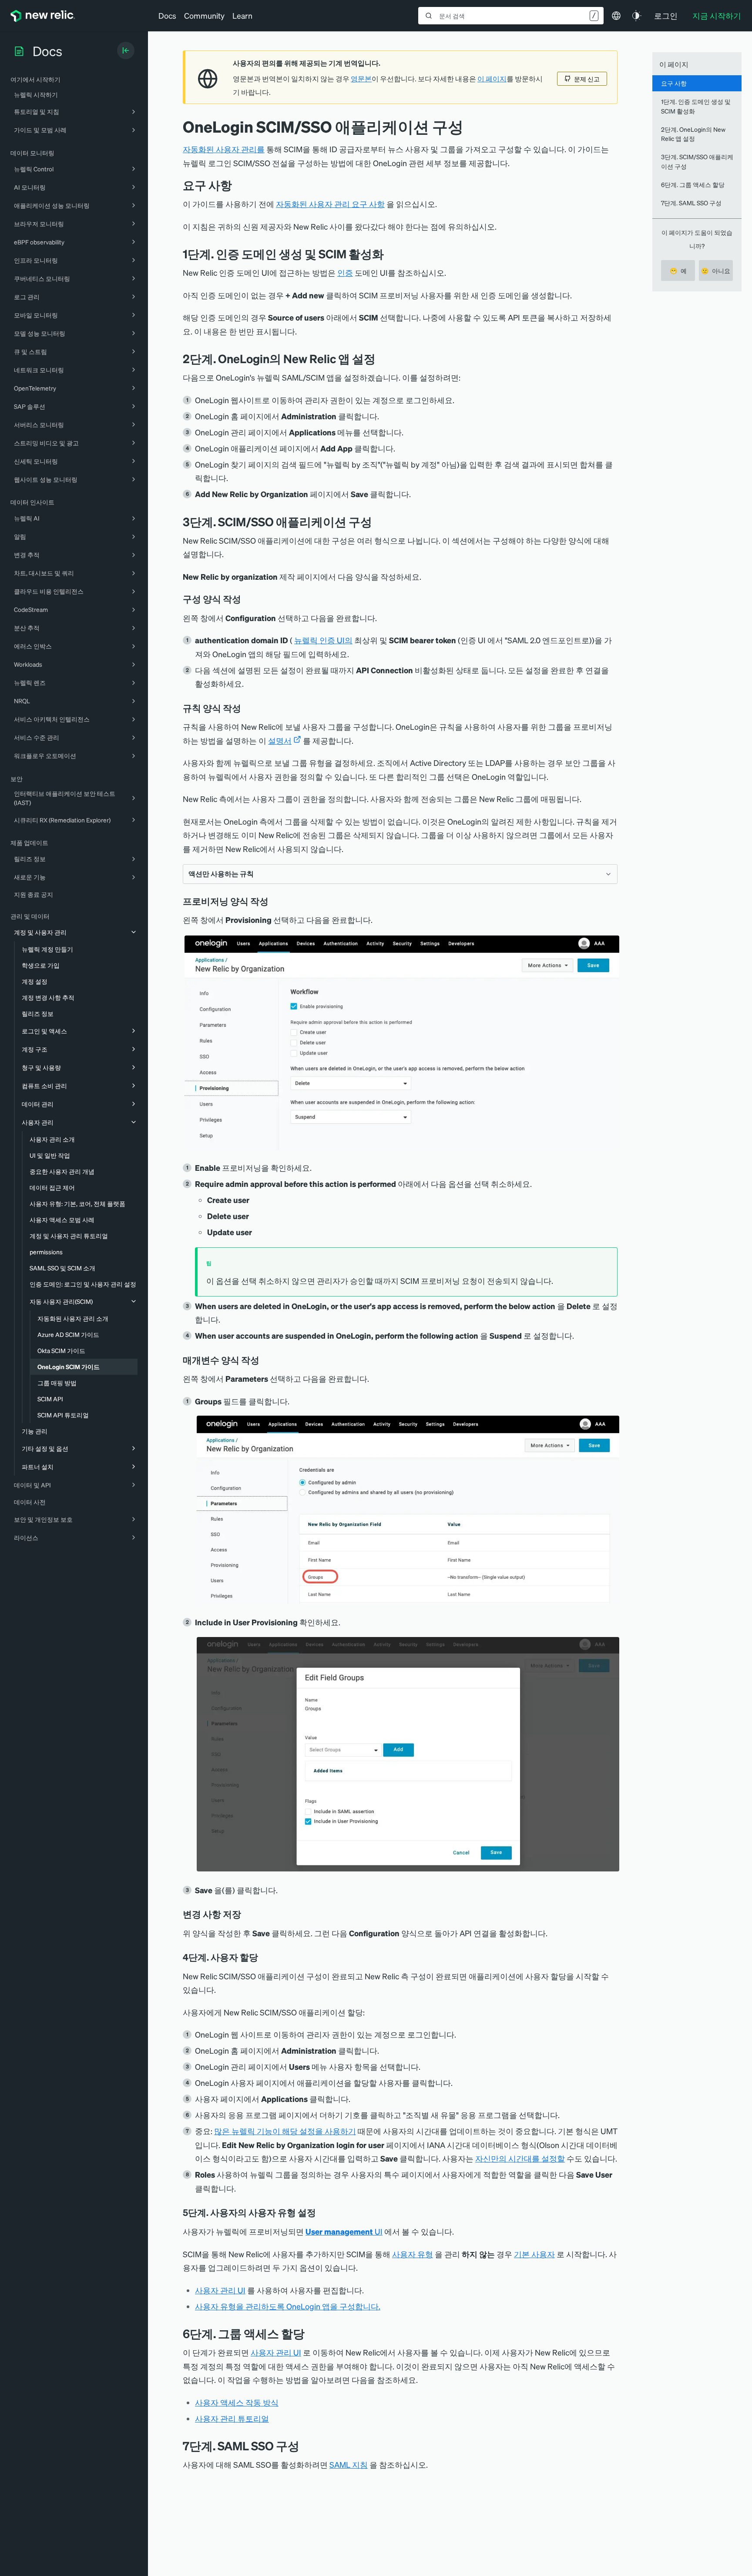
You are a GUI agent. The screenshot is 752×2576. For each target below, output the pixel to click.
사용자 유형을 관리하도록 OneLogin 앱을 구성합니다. (288, 2306)
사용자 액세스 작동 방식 (237, 2402)
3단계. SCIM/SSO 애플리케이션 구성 (697, 161)
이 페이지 (492, 79)
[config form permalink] (247, 599)
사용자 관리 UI (220, 2290)
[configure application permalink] (379, 522)
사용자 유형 (413, 2254)
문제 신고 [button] (587, 79)
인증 (345, 272)
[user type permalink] (322, 2212)
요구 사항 (674, 83)
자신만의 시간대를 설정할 (520, 2158)
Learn (242, 15)
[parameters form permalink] (265, 1360)
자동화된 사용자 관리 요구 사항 (330, 204)
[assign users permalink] (311, 2334)
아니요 (716, 271)
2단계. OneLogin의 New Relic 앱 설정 (693, 134)
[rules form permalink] (247, 708)
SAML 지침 (349, 2464)
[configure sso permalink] (264, 1957)
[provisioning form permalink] (275, 901)
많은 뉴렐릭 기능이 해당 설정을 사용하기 (285, 2131)
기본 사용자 (534, 2254)
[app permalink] (382, 359)
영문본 (361, 79)
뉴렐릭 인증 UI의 (323, 640)
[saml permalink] (306, 2446)
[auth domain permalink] (390, 254)
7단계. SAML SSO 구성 (691, 203)
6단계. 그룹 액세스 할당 (693, 184)
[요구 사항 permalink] (236, 185)
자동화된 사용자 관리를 (224, 149)
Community (204, 15)
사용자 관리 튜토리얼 (232, 2418)
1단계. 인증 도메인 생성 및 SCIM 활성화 (696, 106)
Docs (167, 15)
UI (344, 2231)
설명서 (280, 740)
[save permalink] (247, 1914)
